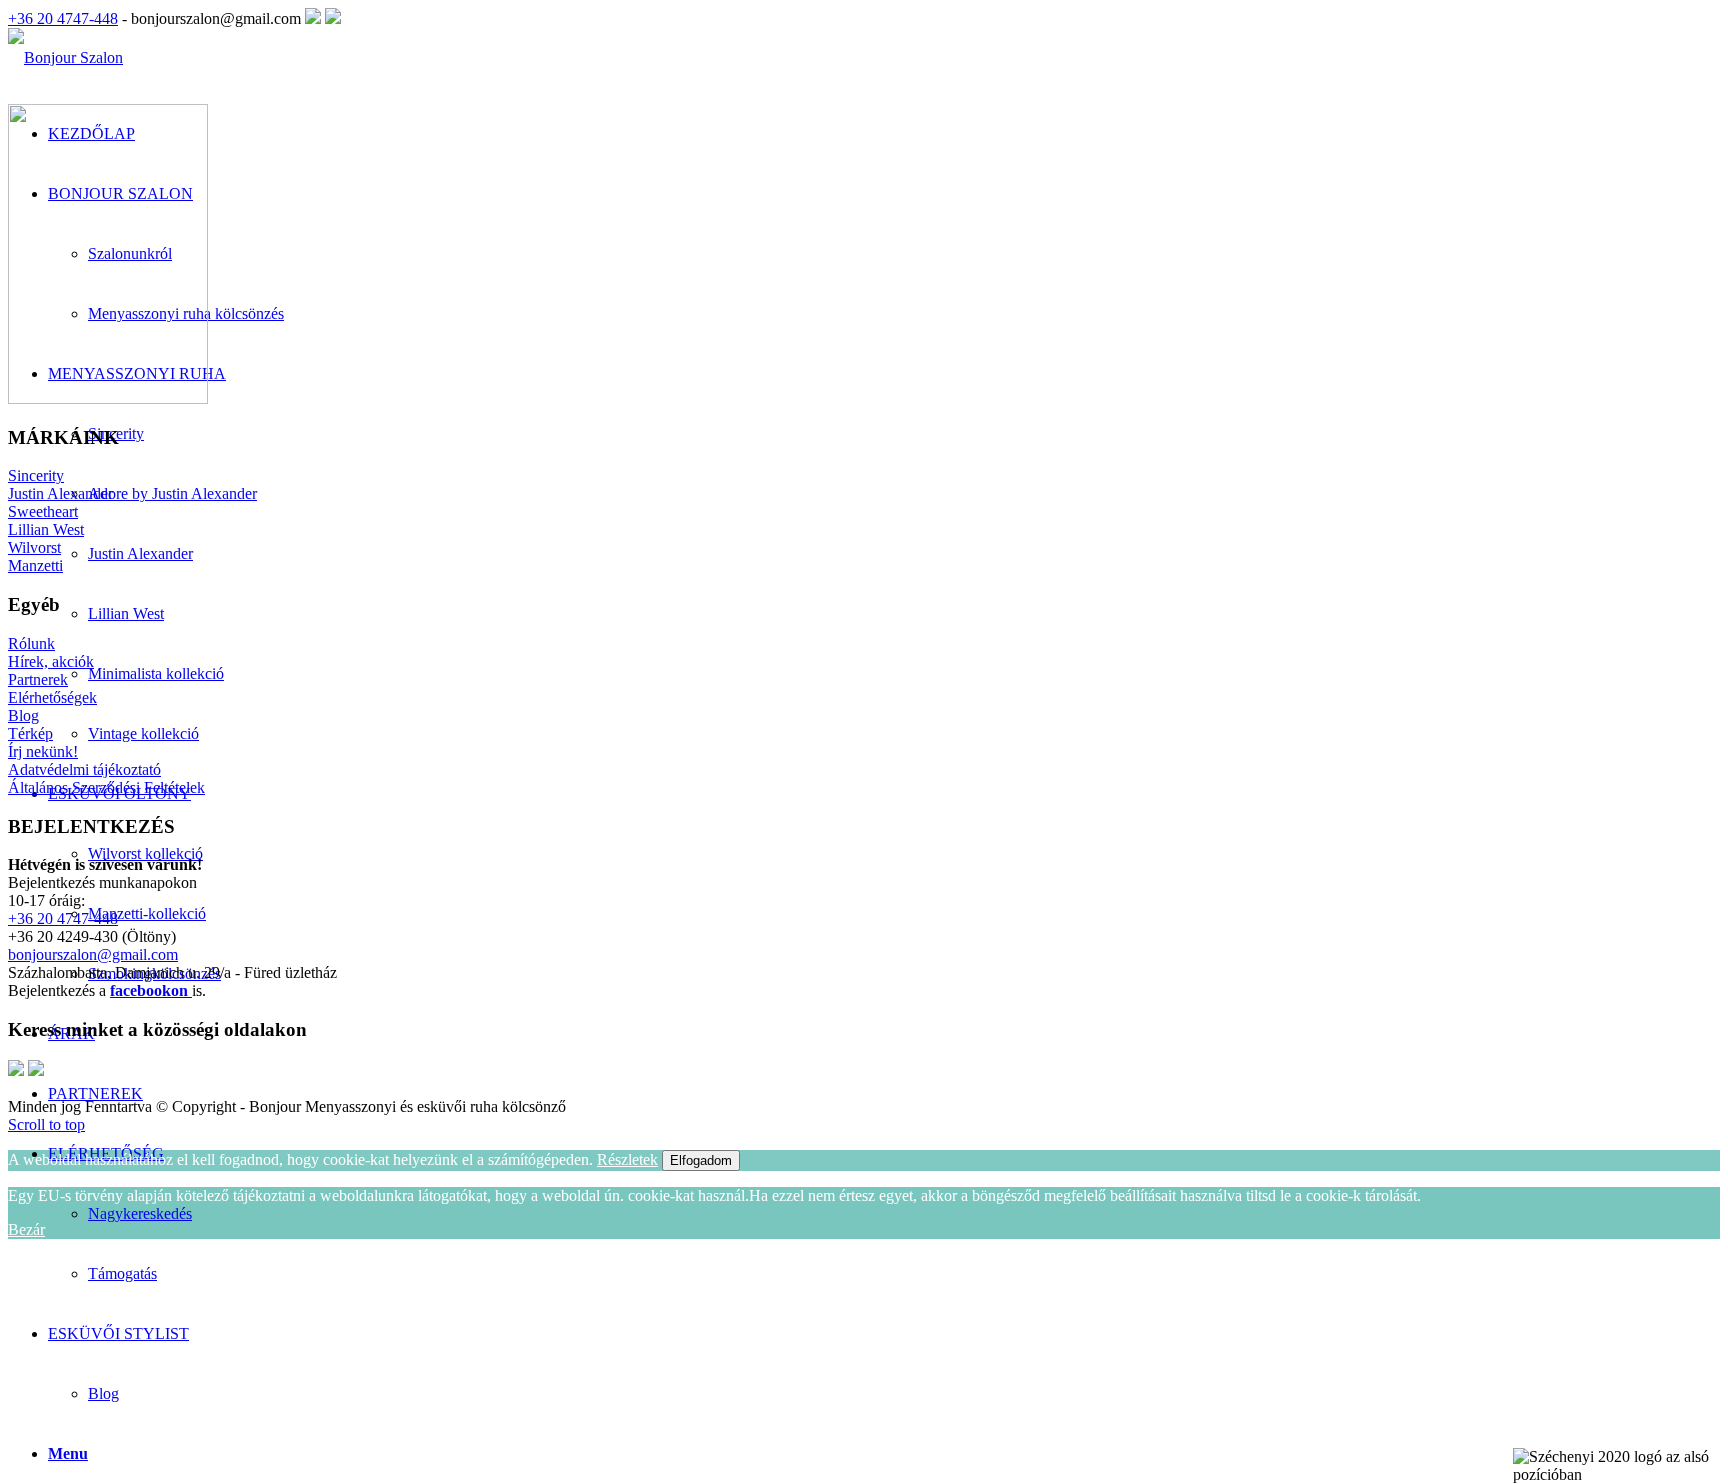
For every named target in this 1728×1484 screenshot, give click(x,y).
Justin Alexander (60, 493)
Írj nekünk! (43, 751)
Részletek (627, 1159)
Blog (103, 1393)
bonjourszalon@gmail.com (93, 954)
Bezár (26, 1229)
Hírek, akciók (51, 661)
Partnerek (38, 679)
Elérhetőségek (52, 697)
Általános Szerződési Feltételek (106, 787)
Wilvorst (34, 547)
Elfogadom (701, 1160)
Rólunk (31, 643)
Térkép (30, 733)
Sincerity (36, 475)
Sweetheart (43, 511)
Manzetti (35, 565)
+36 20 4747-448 (63, 18)
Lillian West (46, 529)
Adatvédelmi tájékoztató (84, 769)
